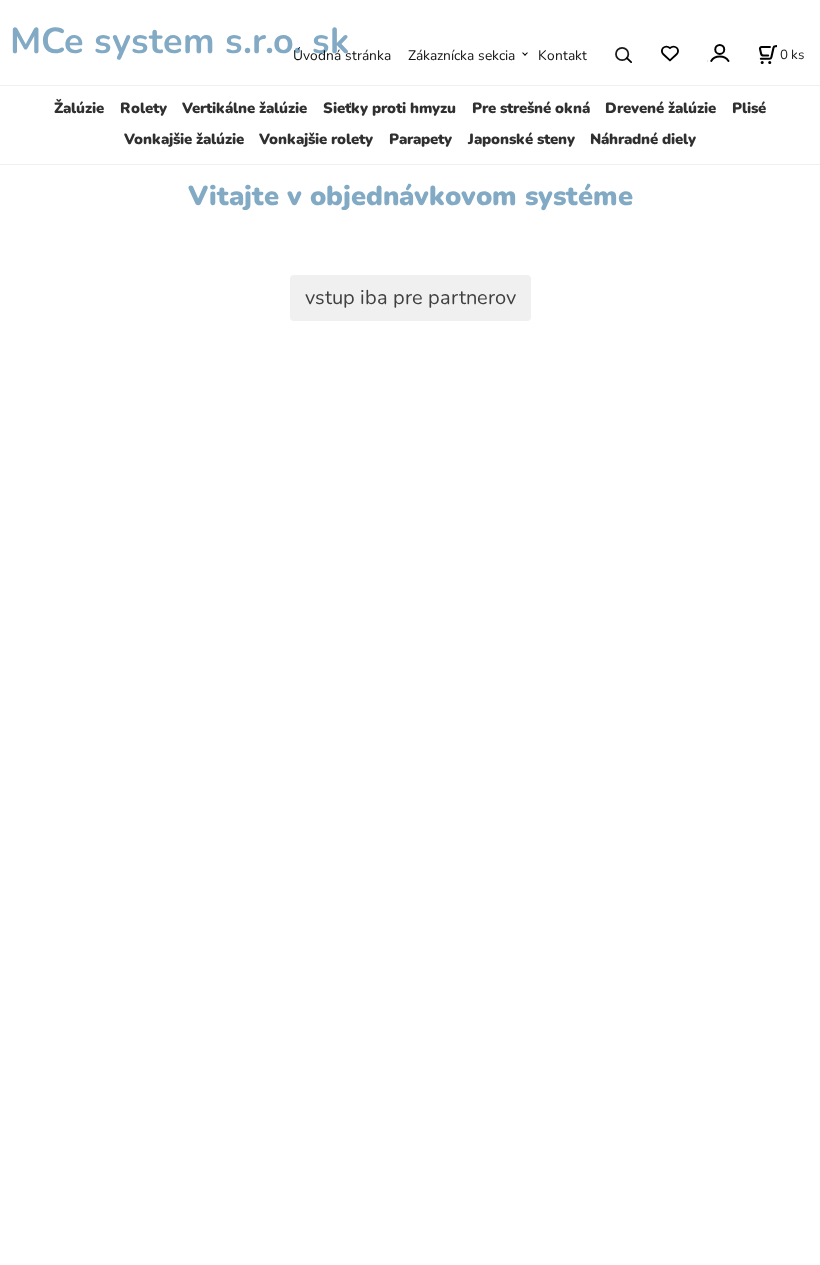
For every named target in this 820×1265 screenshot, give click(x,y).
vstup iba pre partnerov (410, 297)
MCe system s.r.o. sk (174, 41)
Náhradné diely (643, 139)
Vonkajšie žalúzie (184, 139)
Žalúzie (79, 108)
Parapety (420, 139)
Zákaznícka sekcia (461, 55)
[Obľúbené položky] (669, 54)
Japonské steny (521, 139)
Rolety (143, 108)
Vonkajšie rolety (316, 139)
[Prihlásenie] (718, 53)
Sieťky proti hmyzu (389, 108)
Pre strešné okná (531, 108)
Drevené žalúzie (660, 108)
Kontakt (562, 55)
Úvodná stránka (342, 55)
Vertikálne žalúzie (244, 108)
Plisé (749, 108)
